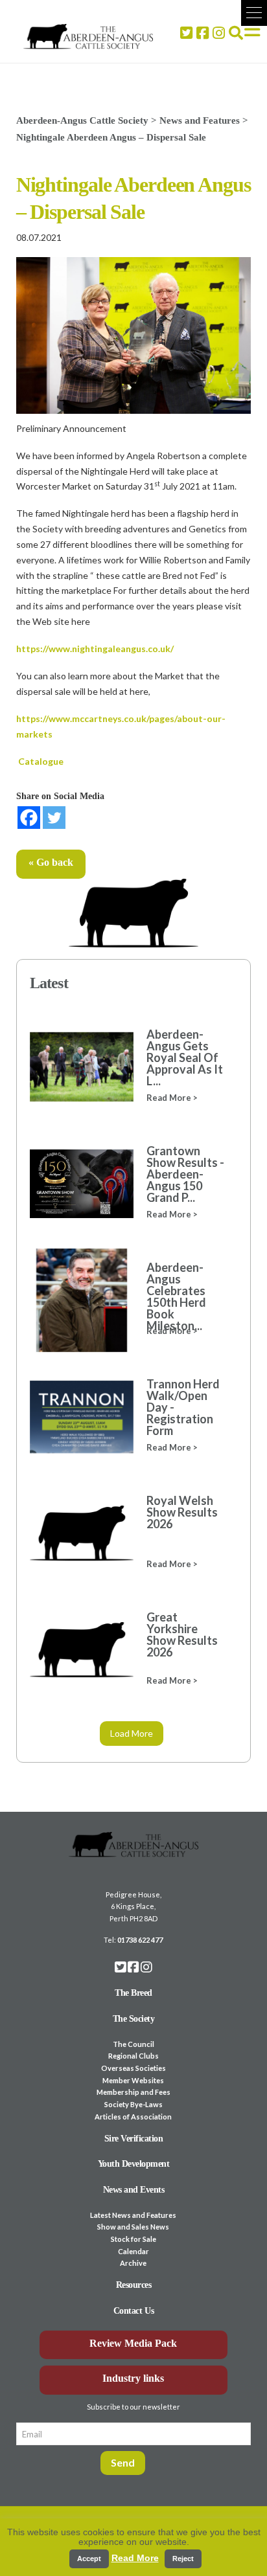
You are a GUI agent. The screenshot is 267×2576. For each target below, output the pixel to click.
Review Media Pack (133, 2343)
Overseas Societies (133, 2068)
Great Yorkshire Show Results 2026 (182, 1634)
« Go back (51, 862)
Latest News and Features (133, 2215)
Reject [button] (183, 2559)
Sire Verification (134, 2139)
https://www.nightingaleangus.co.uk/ (95, 649)
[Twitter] (54, 818)
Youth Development (134, 2164)
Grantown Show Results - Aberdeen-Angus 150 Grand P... (185, 1174)
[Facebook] (29, 818)
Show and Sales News (133, 2227)
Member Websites (133, 2080)
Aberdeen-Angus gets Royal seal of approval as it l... (185, 1057)
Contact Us (133, 2311)
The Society (134, 2019)
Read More (135, 2558)
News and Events (134, 2190)
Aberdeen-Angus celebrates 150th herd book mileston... (176, 1296)
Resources (134, 2285)
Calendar (133, 2251)
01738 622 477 (140, 1940)
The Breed (133, 1993)
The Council (133, 2044)
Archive (133, 2263)
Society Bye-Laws (133, 2104)
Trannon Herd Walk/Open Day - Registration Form (183, 1407)
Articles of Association (133, 2117)
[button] (254, 13)
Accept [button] (89, 2559)
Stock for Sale (133, 2239)
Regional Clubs (133, 2056)
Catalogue (41, 761)
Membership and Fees (133, 2092)
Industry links (133, 2378)
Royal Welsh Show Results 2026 (182, 1512)
